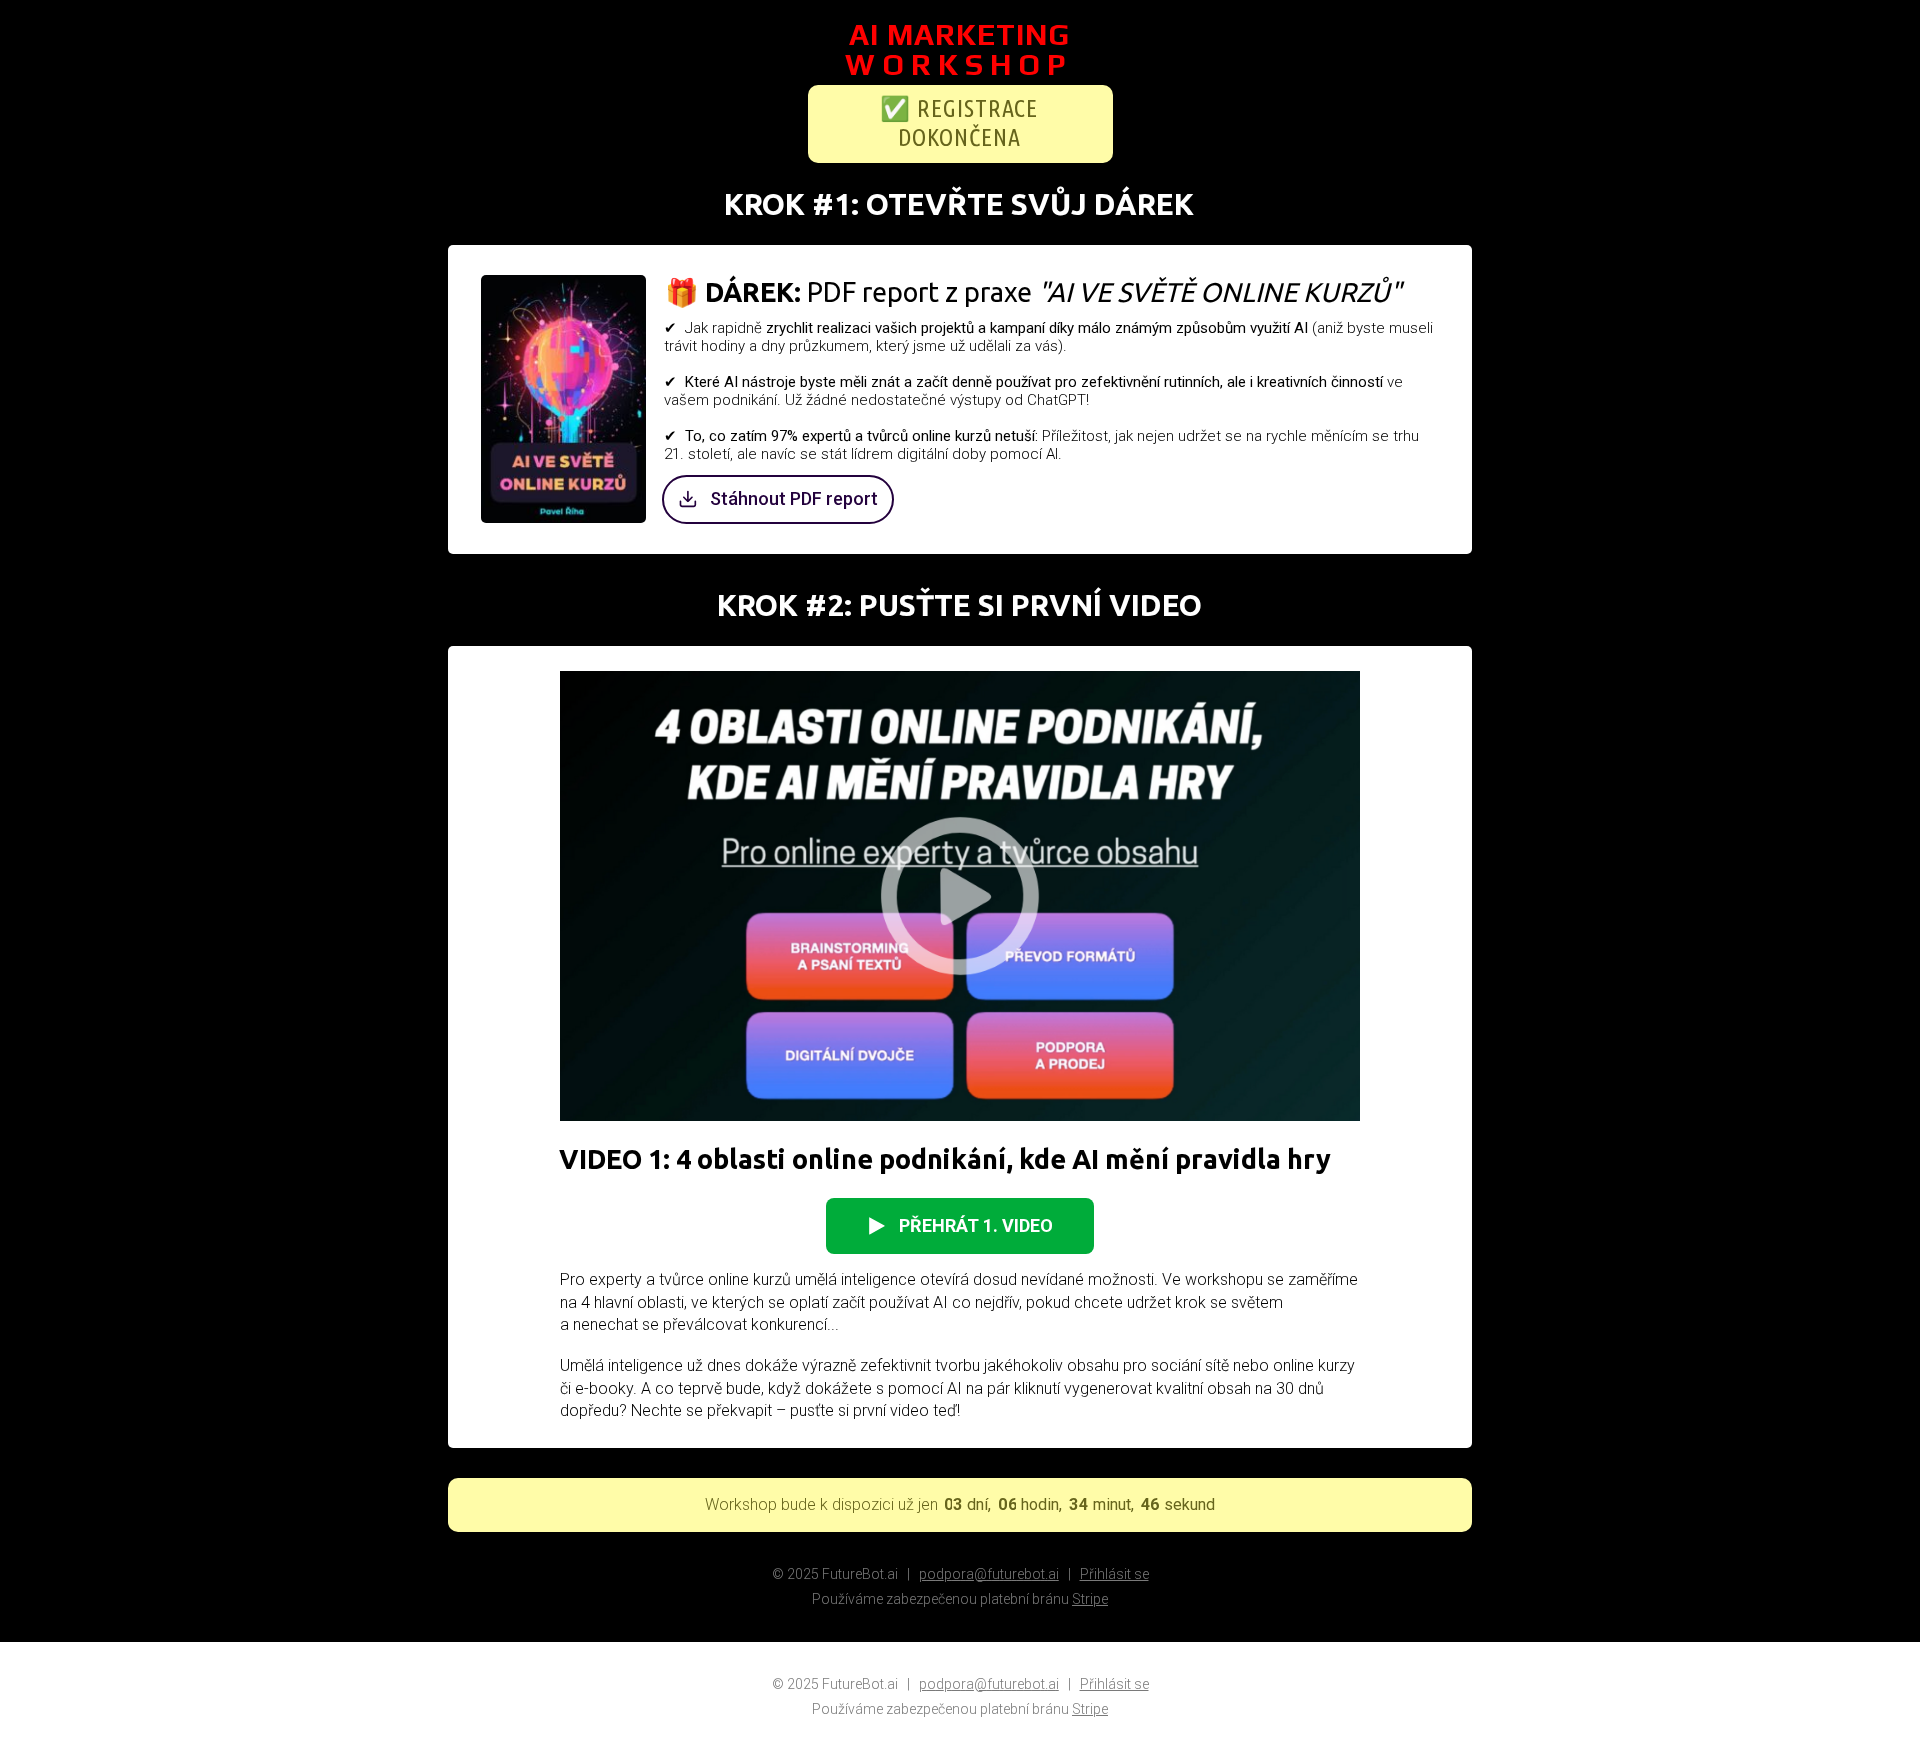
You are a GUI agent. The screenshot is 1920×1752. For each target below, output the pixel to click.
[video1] (960, 896)
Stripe (1090, 1599)
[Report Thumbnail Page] (563, 399)
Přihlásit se (1114, 1574)
